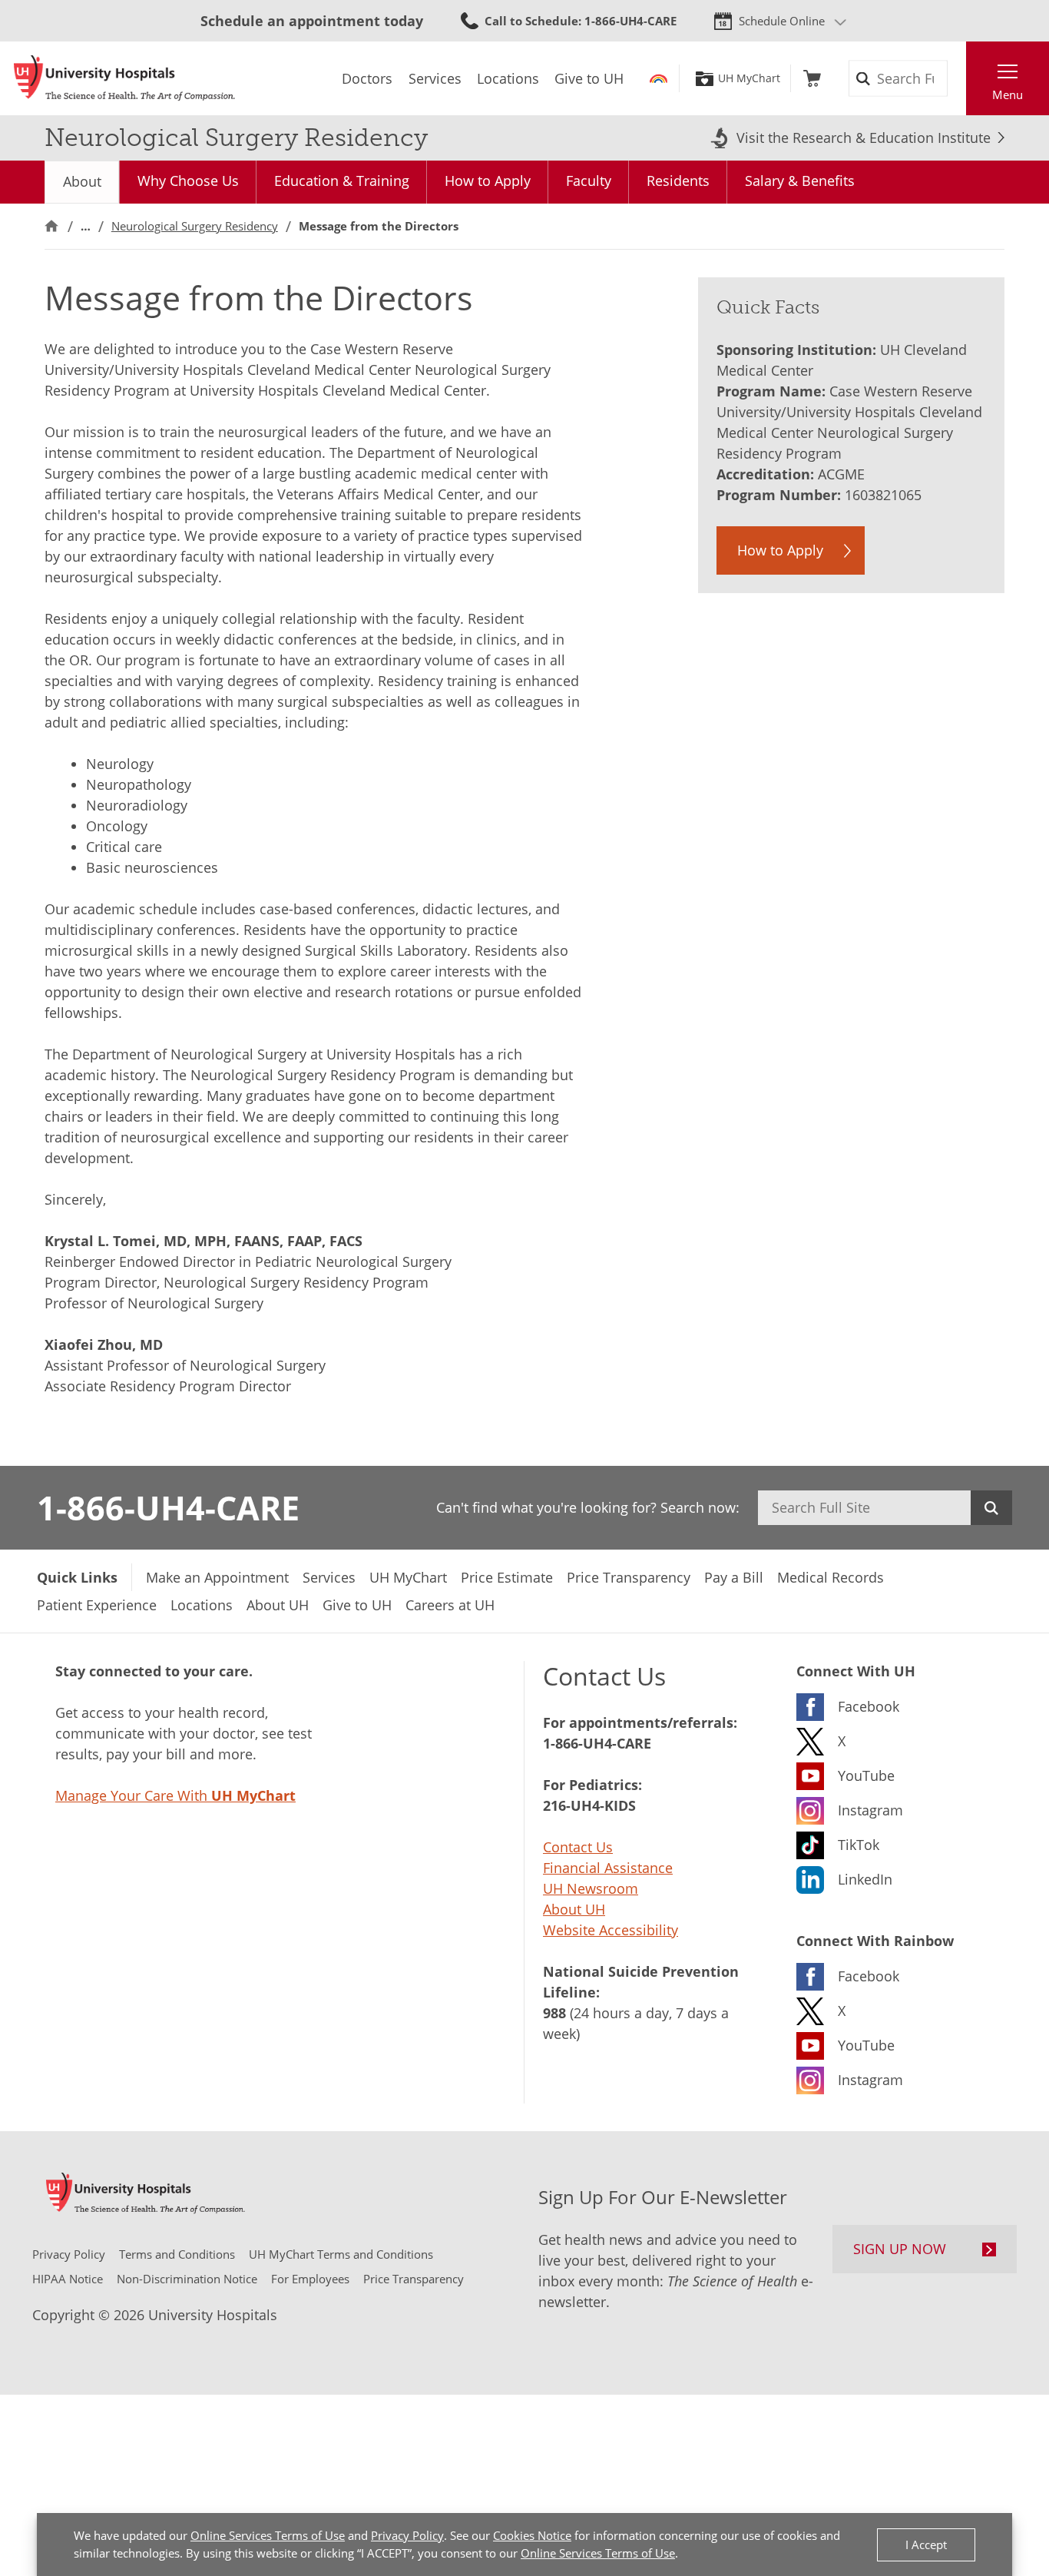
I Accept (926, 2545)
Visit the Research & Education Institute (864, 138)
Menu (1008, 94)
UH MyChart (749, 78)
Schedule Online (782, 21)
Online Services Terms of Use (268, 2535)
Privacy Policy (407, 2535)
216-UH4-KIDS (589, 1805)
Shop (812, 78)
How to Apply (488, 181)
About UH (574, 1909)
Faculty (589, 181)
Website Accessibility (611, 1930)
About (82, 181)
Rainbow (659, 78)
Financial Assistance (608, 1868)
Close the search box (958, 78)
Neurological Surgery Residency (195, 226)
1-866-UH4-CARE (168, 1507)
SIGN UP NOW (900, 2249)
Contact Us (578, 1847)
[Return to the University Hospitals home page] (124, 78)
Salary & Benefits (800, 181)
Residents (678, 181)
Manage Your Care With (175, 1795)
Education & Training (342, 181)
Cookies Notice (532, 2535)
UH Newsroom (591, 1888)
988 (554, 2013)
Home (51, 226)
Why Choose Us (188, 181)
